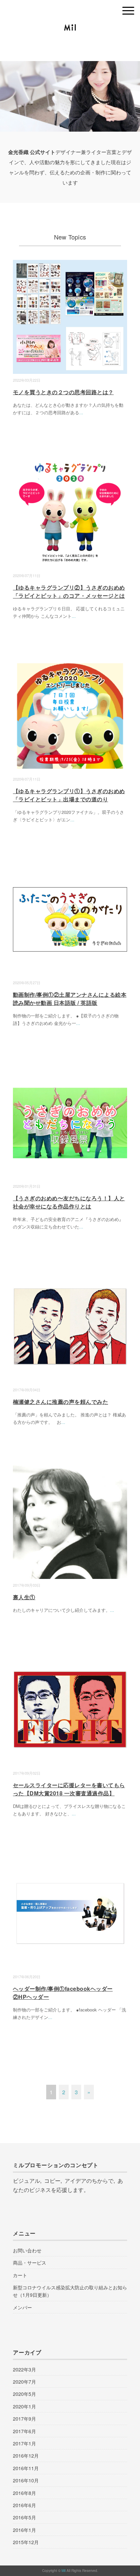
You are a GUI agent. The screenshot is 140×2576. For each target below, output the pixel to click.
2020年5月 (24, 2394)
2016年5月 (24, 2517)
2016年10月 (26, 2480)
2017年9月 (24, 2419)
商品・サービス (30, 2263)
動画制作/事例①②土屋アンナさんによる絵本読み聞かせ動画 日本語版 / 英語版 (70, 999)
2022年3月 (24, 2369)
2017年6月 (24, 2431)
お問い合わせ (27, 2250)
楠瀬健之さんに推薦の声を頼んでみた (60, 1402)
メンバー (22, 2307)
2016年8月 (24, 2493)
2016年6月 (24, 2505)
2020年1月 (24, 2406)
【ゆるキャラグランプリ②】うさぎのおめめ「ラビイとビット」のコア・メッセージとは (69, 591)
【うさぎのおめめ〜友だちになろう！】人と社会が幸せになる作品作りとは (69, 1202)
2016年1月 (24, 2530)
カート (20, 2275)
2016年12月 (26, 2456)
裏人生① (24, 1597)
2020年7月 (24, 2382)
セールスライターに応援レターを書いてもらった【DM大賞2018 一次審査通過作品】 (69, 1789)
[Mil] (70, 29)
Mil (64, 2571)
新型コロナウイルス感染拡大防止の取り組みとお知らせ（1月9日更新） (70, 2291)
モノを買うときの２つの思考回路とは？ (63, 392)
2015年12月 (26, 2542)
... (81, 412)
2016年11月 (26, 2468)
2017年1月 (24, 2443)
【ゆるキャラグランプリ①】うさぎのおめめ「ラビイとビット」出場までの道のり (69, 795)
